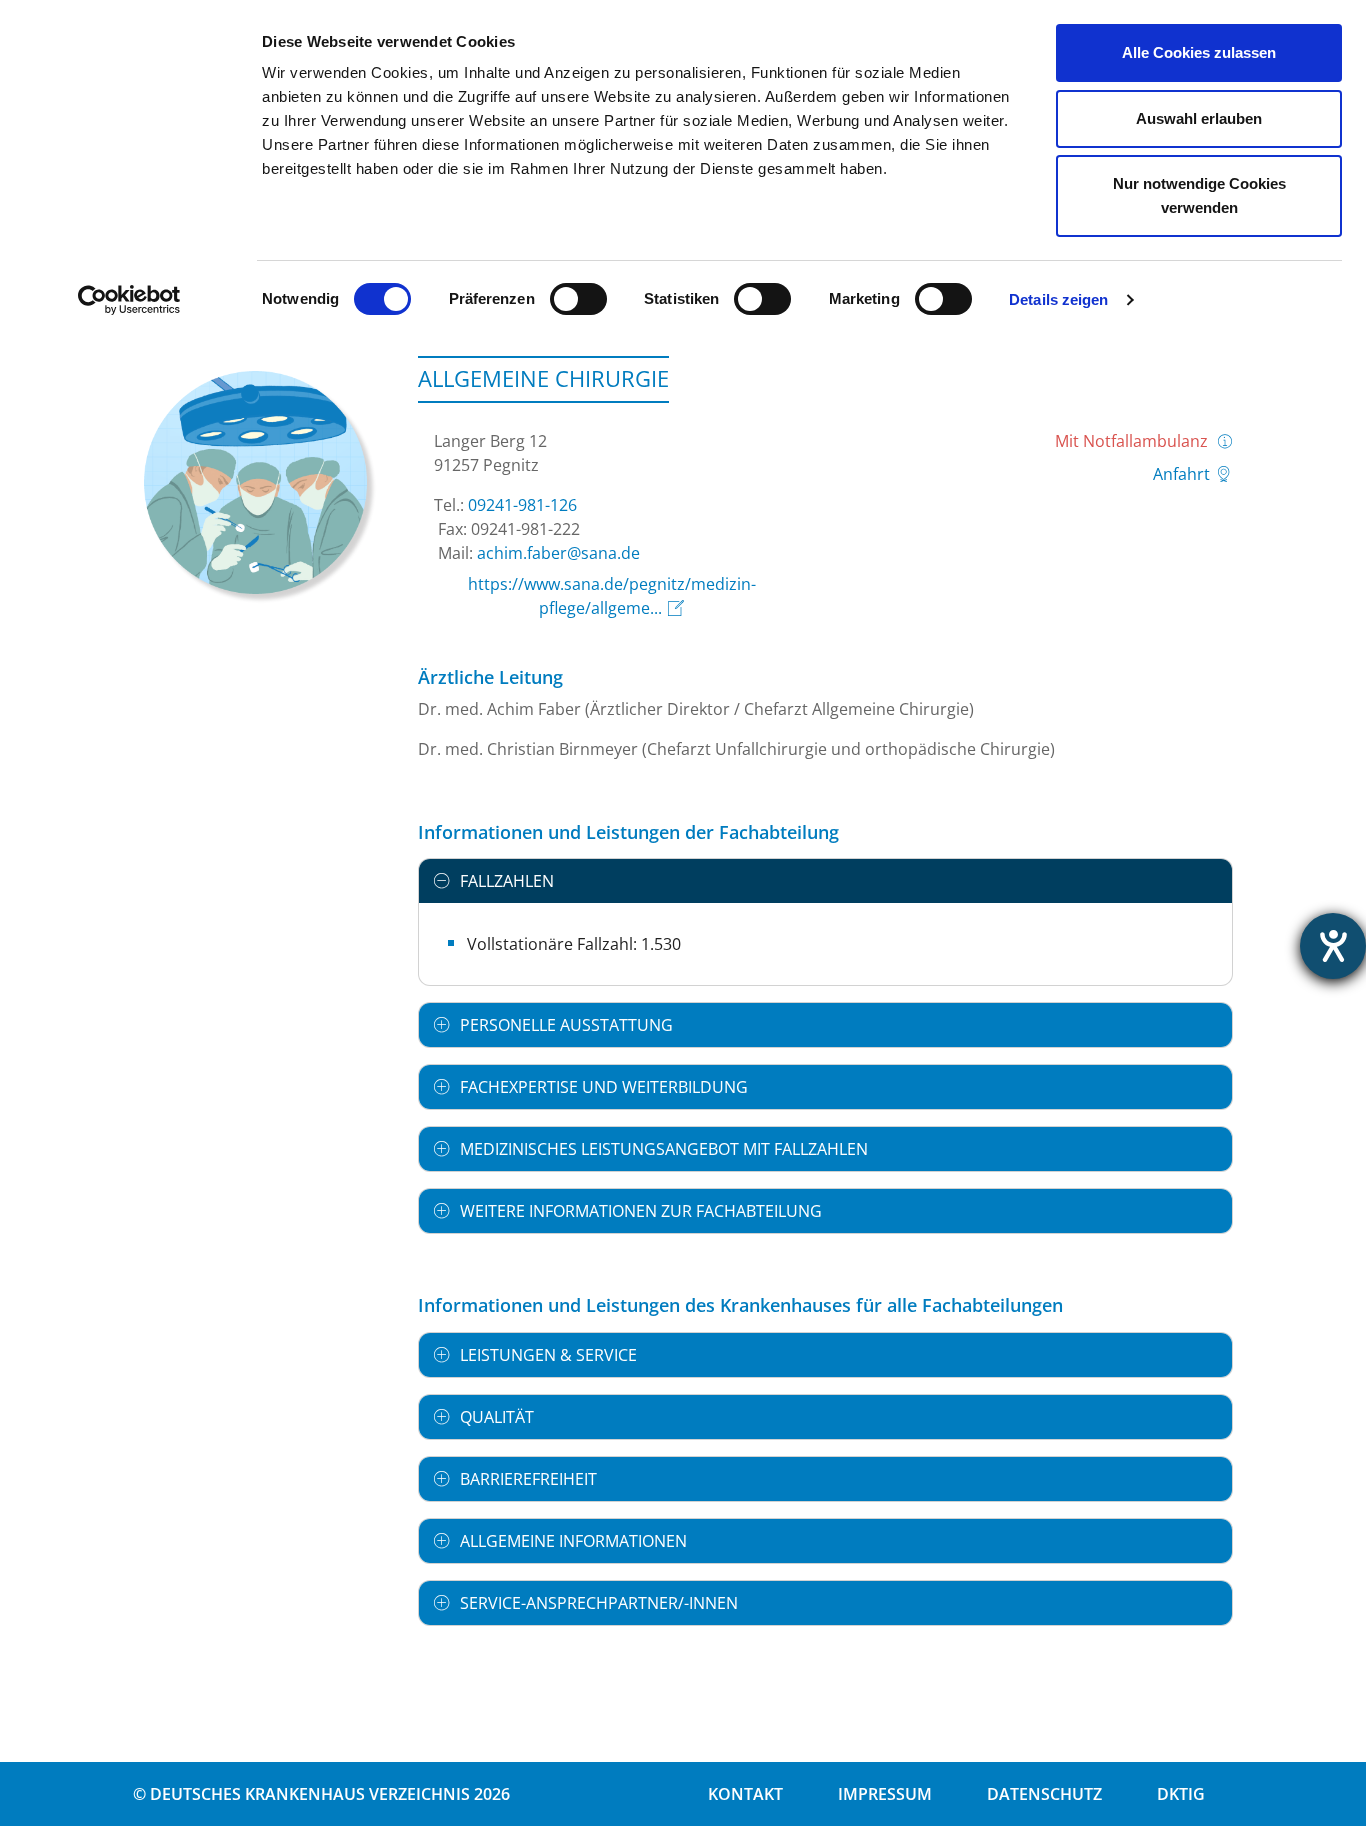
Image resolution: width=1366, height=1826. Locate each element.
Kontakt (745, 1794)
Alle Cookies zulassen (1199, 52)
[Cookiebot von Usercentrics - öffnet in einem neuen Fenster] (129, 300)
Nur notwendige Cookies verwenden (1199, 195)
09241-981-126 (522, 505)
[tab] (825, 881)
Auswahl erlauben (1199, 118)
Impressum (885, 1794)
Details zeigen (1058, 299)
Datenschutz (1044, 1794)
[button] (825, 881)
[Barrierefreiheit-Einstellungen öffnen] (1333, 946)
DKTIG (1181, 1794)
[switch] (578, 299)
